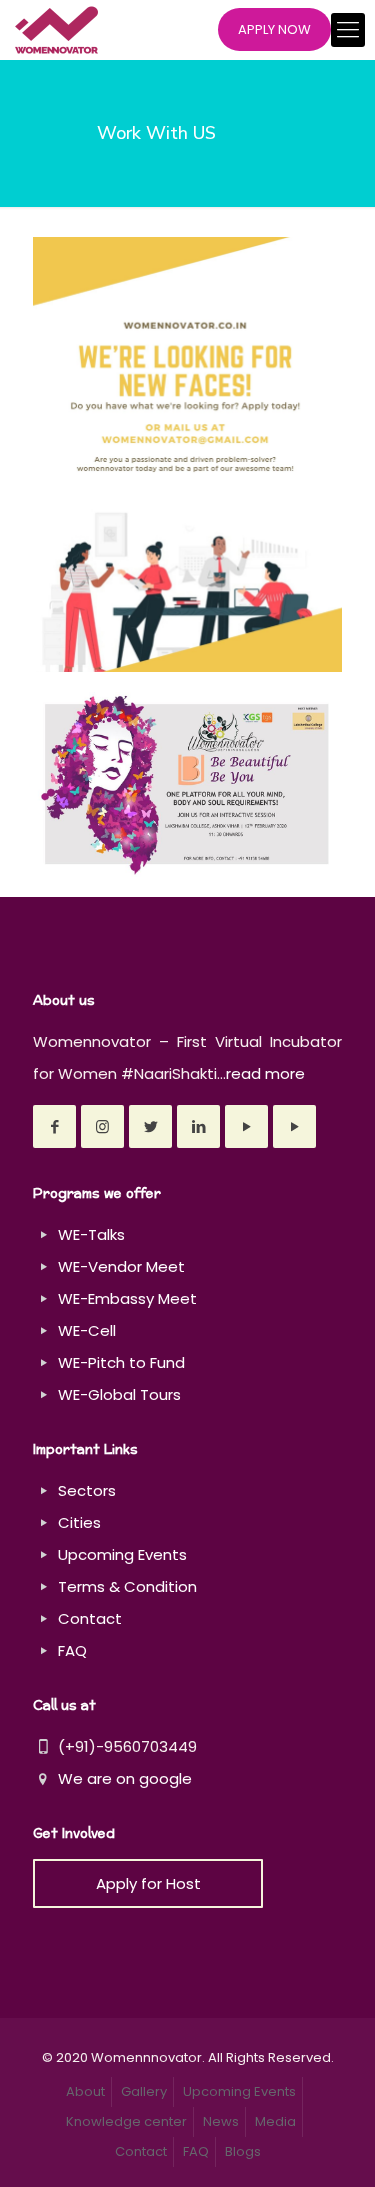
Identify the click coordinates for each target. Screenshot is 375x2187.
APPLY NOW (274, 29)
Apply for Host (148, 1883)
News (221, 2121)
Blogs (243, 2151)
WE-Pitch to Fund (121, 1362)
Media (275, 2121)
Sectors (87, 1490)
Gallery (144, 2091)
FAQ (72, 1650)
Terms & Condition (127, 1586)
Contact (90, 1618)
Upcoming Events (122, 1554)
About (85, 2091)
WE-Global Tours (119, 1394)
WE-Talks (91, 1234)
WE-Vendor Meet (121, 1266)
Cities (79, 1522)
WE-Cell (87, 1330)
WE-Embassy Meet (127, 1298)
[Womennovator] (56, 30)
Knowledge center (126, 2121)
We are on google (123, 1778)
